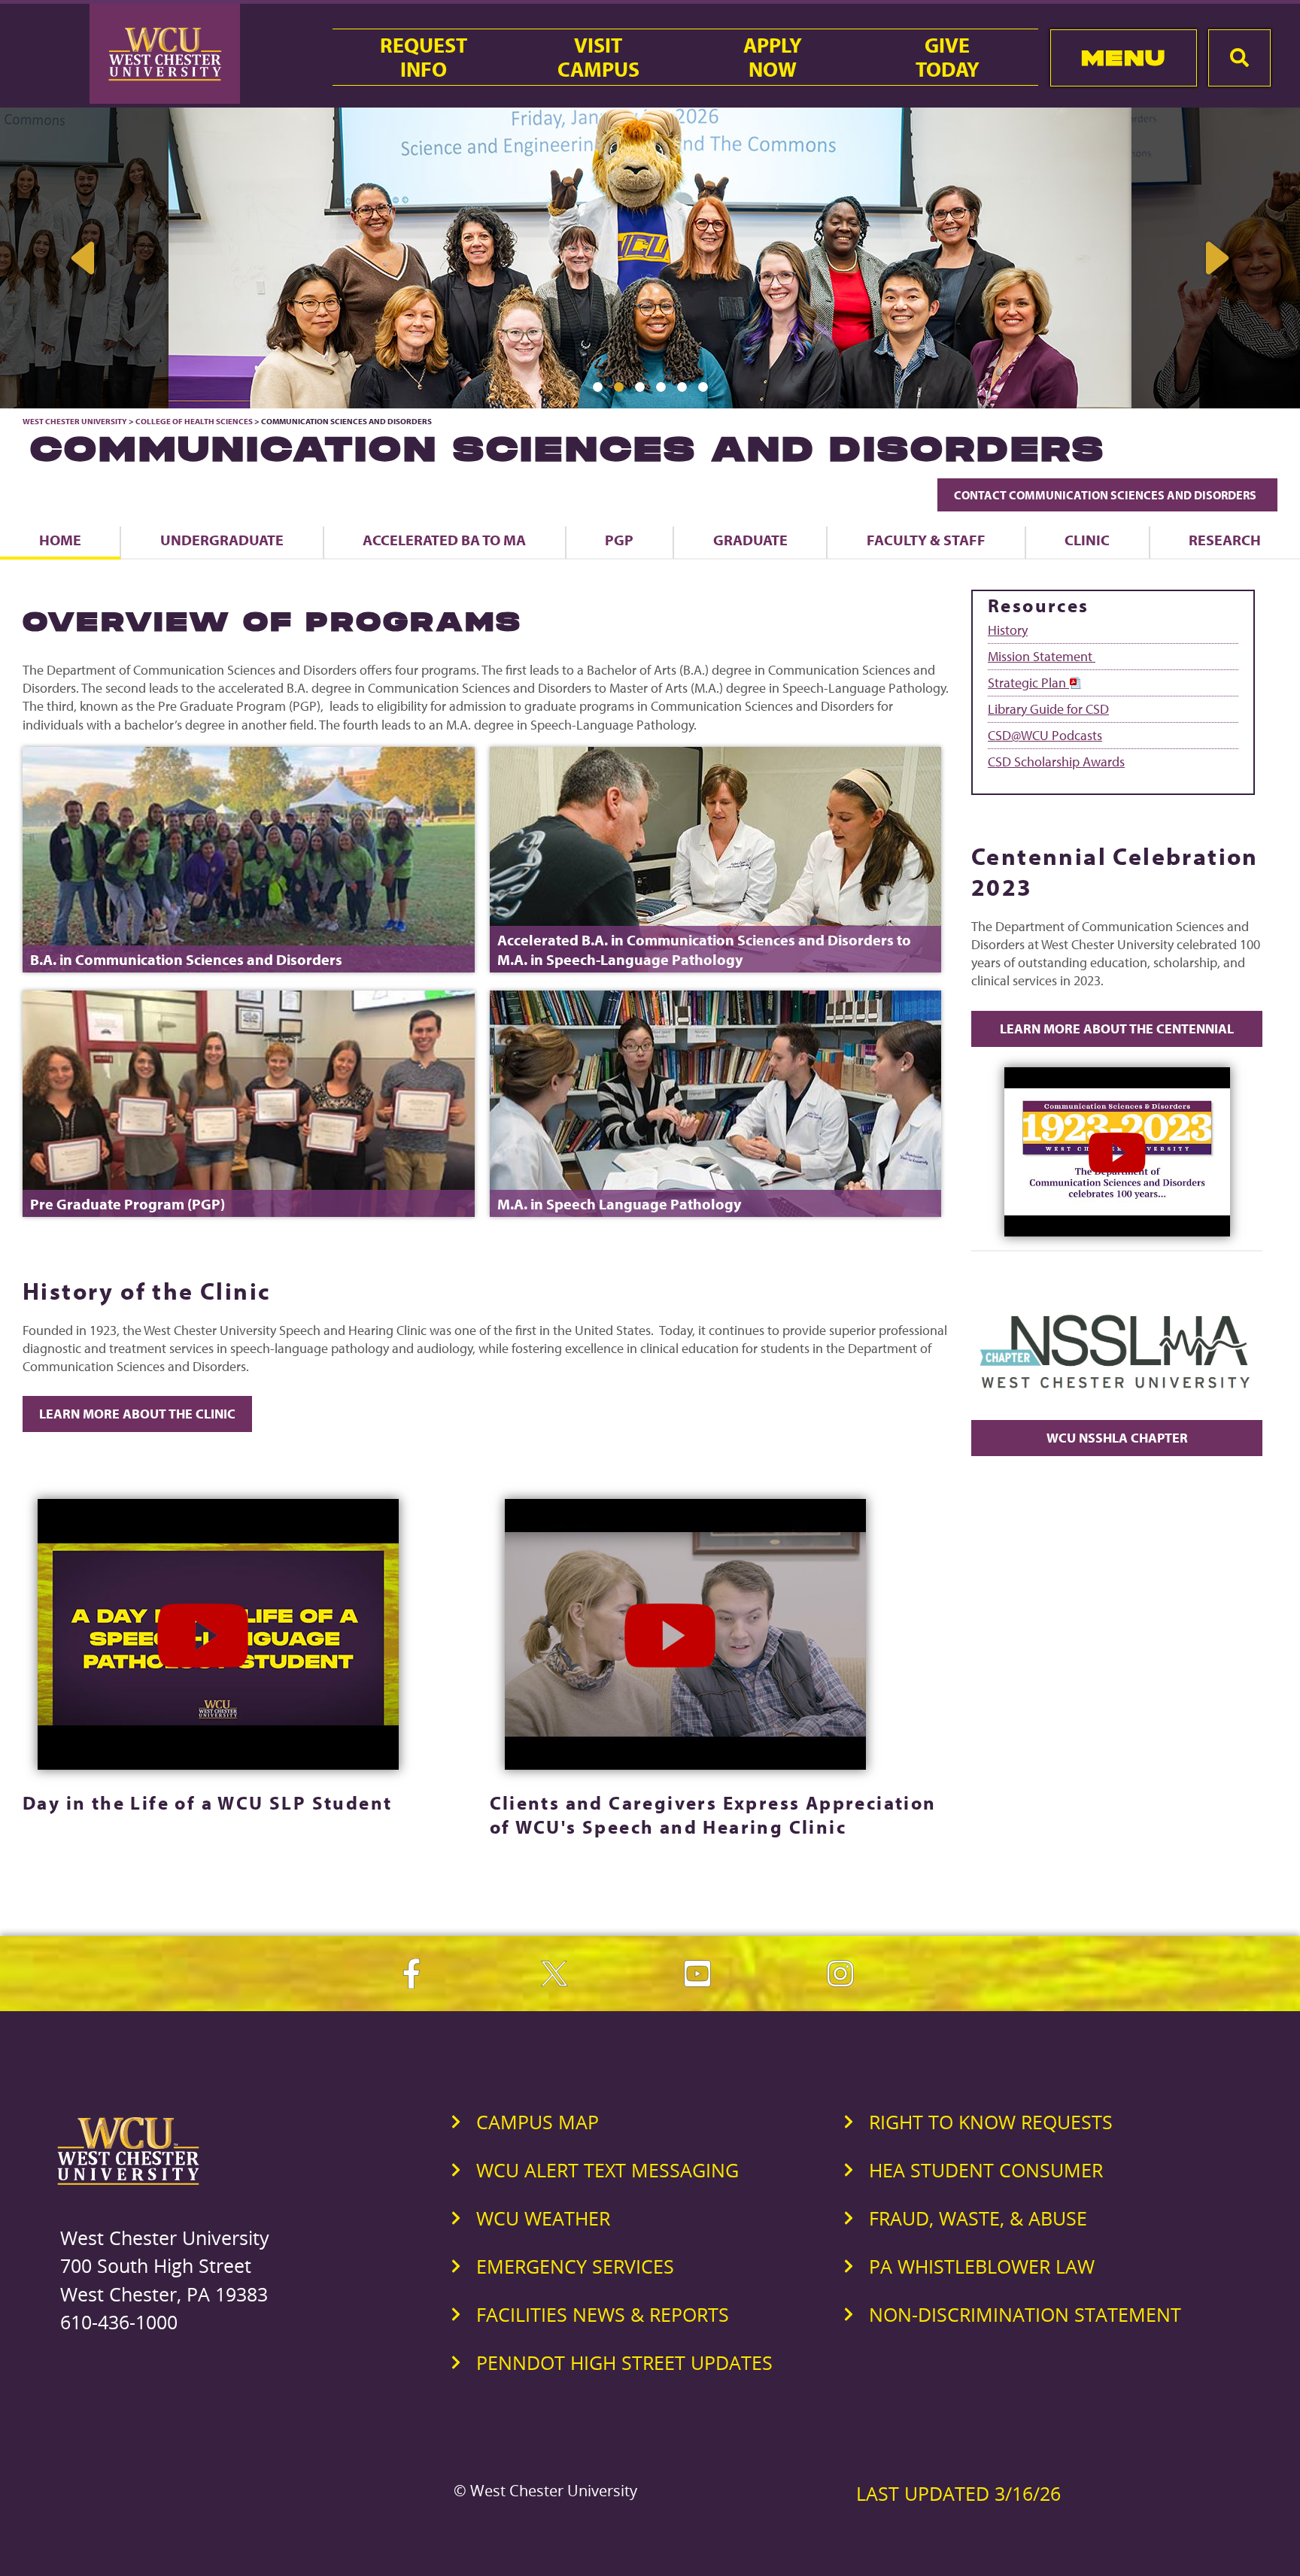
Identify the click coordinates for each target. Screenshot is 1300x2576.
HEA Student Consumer (986, 2170)
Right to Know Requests (991, 2122)
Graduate (750, 540)
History (1008, 630)
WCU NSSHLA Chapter (1117, 1438)
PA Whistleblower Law (982, 2266)
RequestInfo (424, 57)
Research (1225, 540)
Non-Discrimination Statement (1025, 2314)
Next (1216, 258)
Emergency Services (575, 2266)
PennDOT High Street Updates (624, 2362)
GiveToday (948, 57)
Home (60, 540)
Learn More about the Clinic (137, 1414)
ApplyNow (773, 57)
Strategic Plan (1028, 683)
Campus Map (538, 2122)
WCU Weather (543, 2218)
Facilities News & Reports (603, 2314)
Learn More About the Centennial (1117, 1029)
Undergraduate (222, 540)
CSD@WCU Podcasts (1045, 735)
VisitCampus (598, 57)
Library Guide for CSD (1048, 709)
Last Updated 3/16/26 (958, 2493)
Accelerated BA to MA (444, 540)
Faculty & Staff (926, 540)
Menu (1124, 58)
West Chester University (75, 421)
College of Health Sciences (194, 421)
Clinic (1087, 540)
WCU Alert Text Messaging (607, 2170)
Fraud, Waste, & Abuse (978, 2218)
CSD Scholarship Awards (1056, 762)
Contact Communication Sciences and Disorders (1107, 495)
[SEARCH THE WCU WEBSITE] (1239, 58)
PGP (619, 540)
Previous (84, 258)
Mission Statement (1042, 656)
